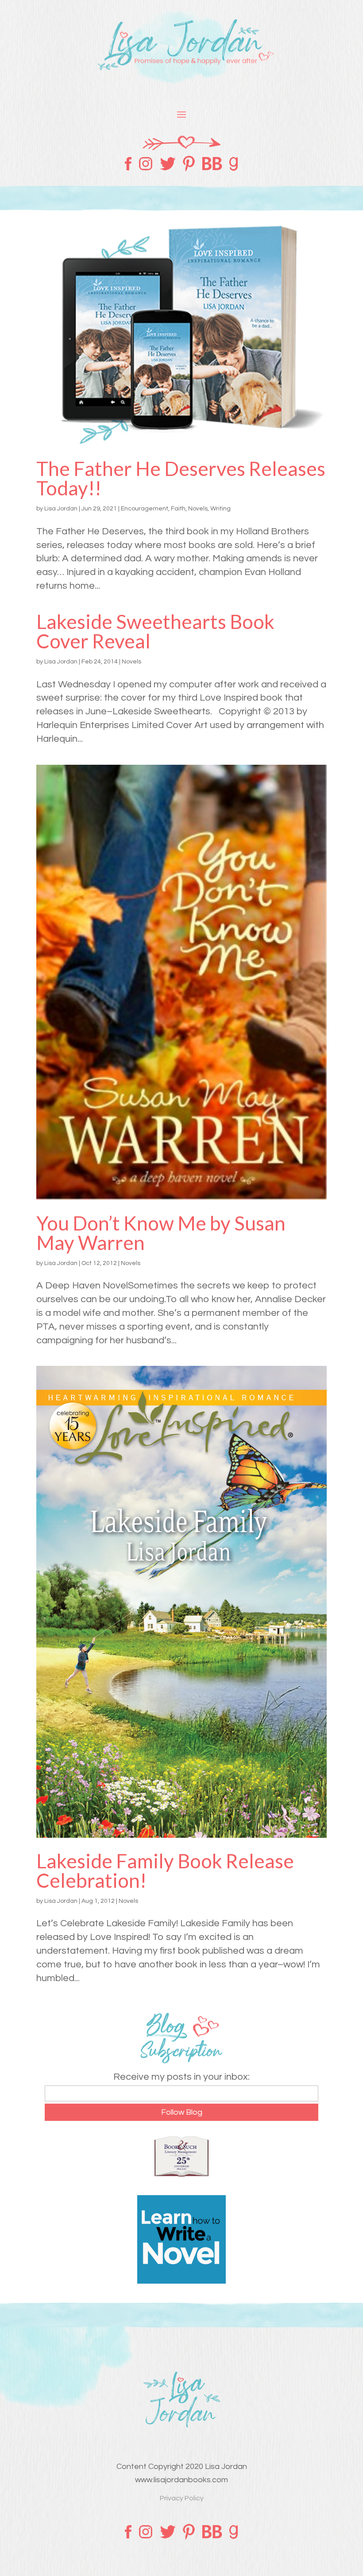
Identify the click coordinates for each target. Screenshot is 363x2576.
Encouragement (145, 509)
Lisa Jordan (61, 509)
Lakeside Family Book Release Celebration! (165, 1871)
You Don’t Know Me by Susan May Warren (161, 1233)
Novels (198, 509)
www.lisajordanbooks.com (181, 2480)
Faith (178, 509)
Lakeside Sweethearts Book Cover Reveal (155, 631)
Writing (220, 509)
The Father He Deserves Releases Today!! (181, 478)
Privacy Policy (182, 2498)
